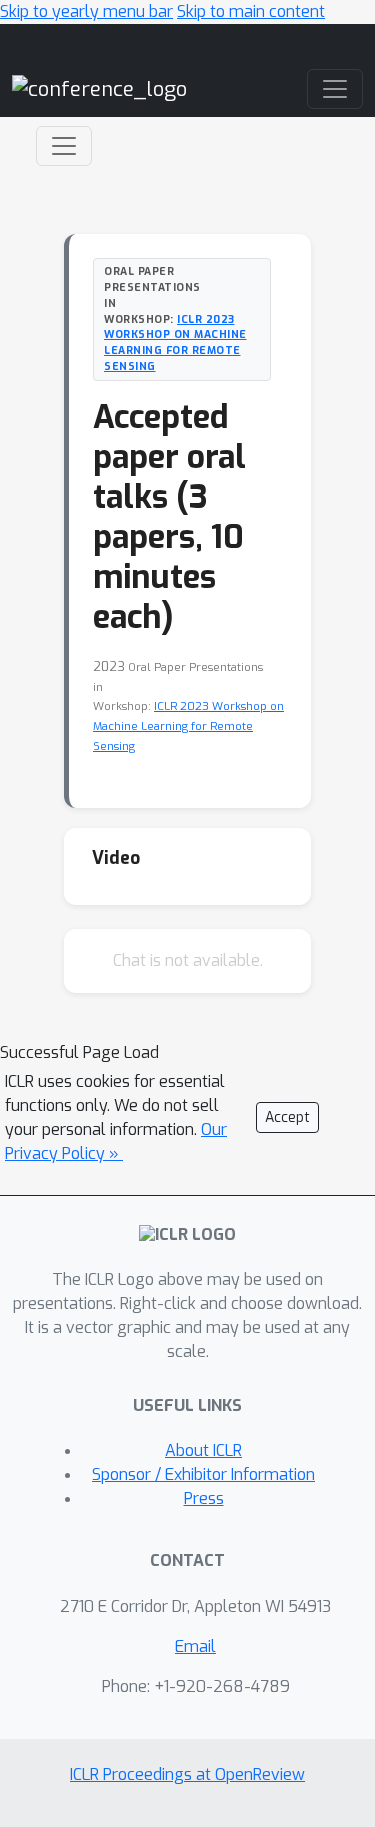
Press (204, 1498)
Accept (287, 1117)
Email (195, 1646)
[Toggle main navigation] (335, 89)
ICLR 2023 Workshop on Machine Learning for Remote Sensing (175, 342)
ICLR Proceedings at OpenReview (187, 1774)
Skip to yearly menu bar (86, 11)
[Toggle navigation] (64, 146)
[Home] (99, 88)
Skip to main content (251, 11)
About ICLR (203, 1450)
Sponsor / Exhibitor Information (203, 1474)
